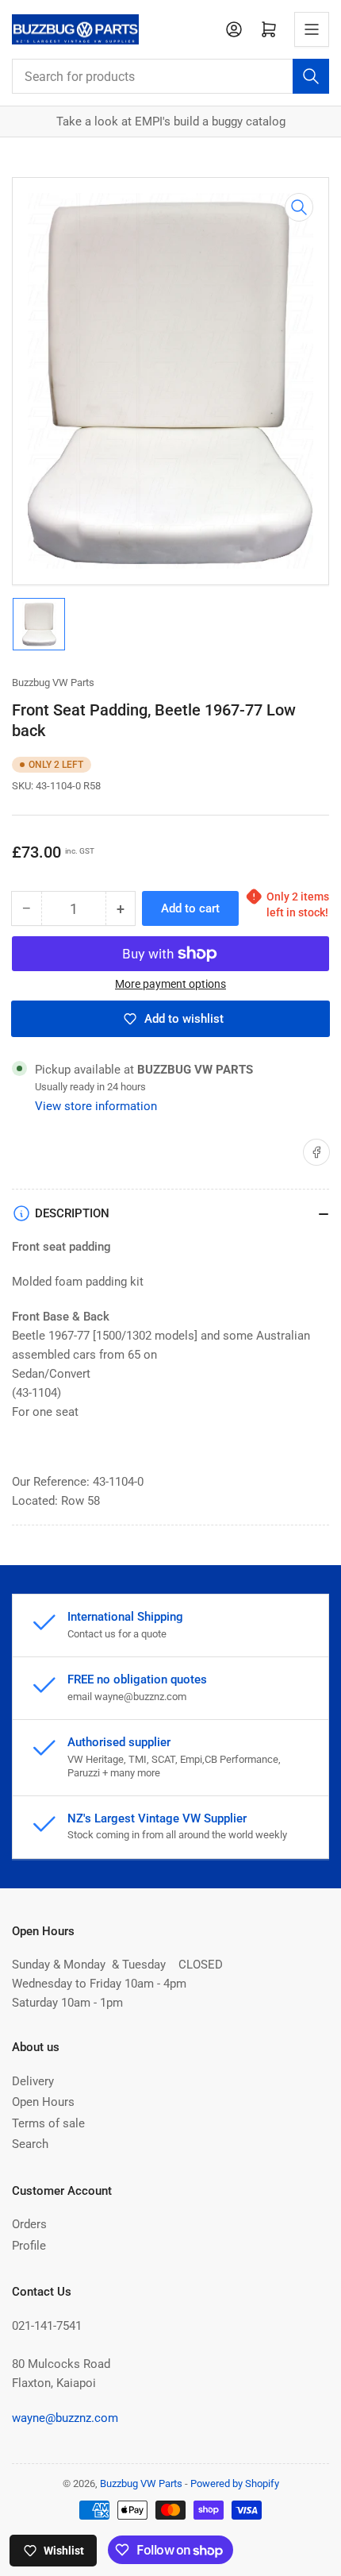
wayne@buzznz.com (65, 2418)
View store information (96, 1106)
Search (30, 2144)
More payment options (170, 984)
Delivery (33, 2081)
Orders (29, 2224)
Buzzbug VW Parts (53, 683)
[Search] (311, 76)
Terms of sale (48, 2123)
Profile (29, 2246)
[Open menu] (312, 29)
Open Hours (43, 2102)
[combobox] (170, 76)
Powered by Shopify (235, 2483)
